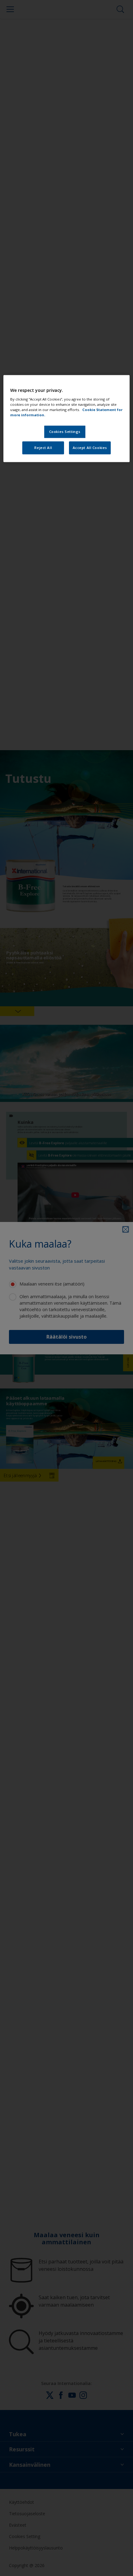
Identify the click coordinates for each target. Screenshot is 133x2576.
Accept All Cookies (90, 448)
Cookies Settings (65, 432)
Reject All (43, 448)
